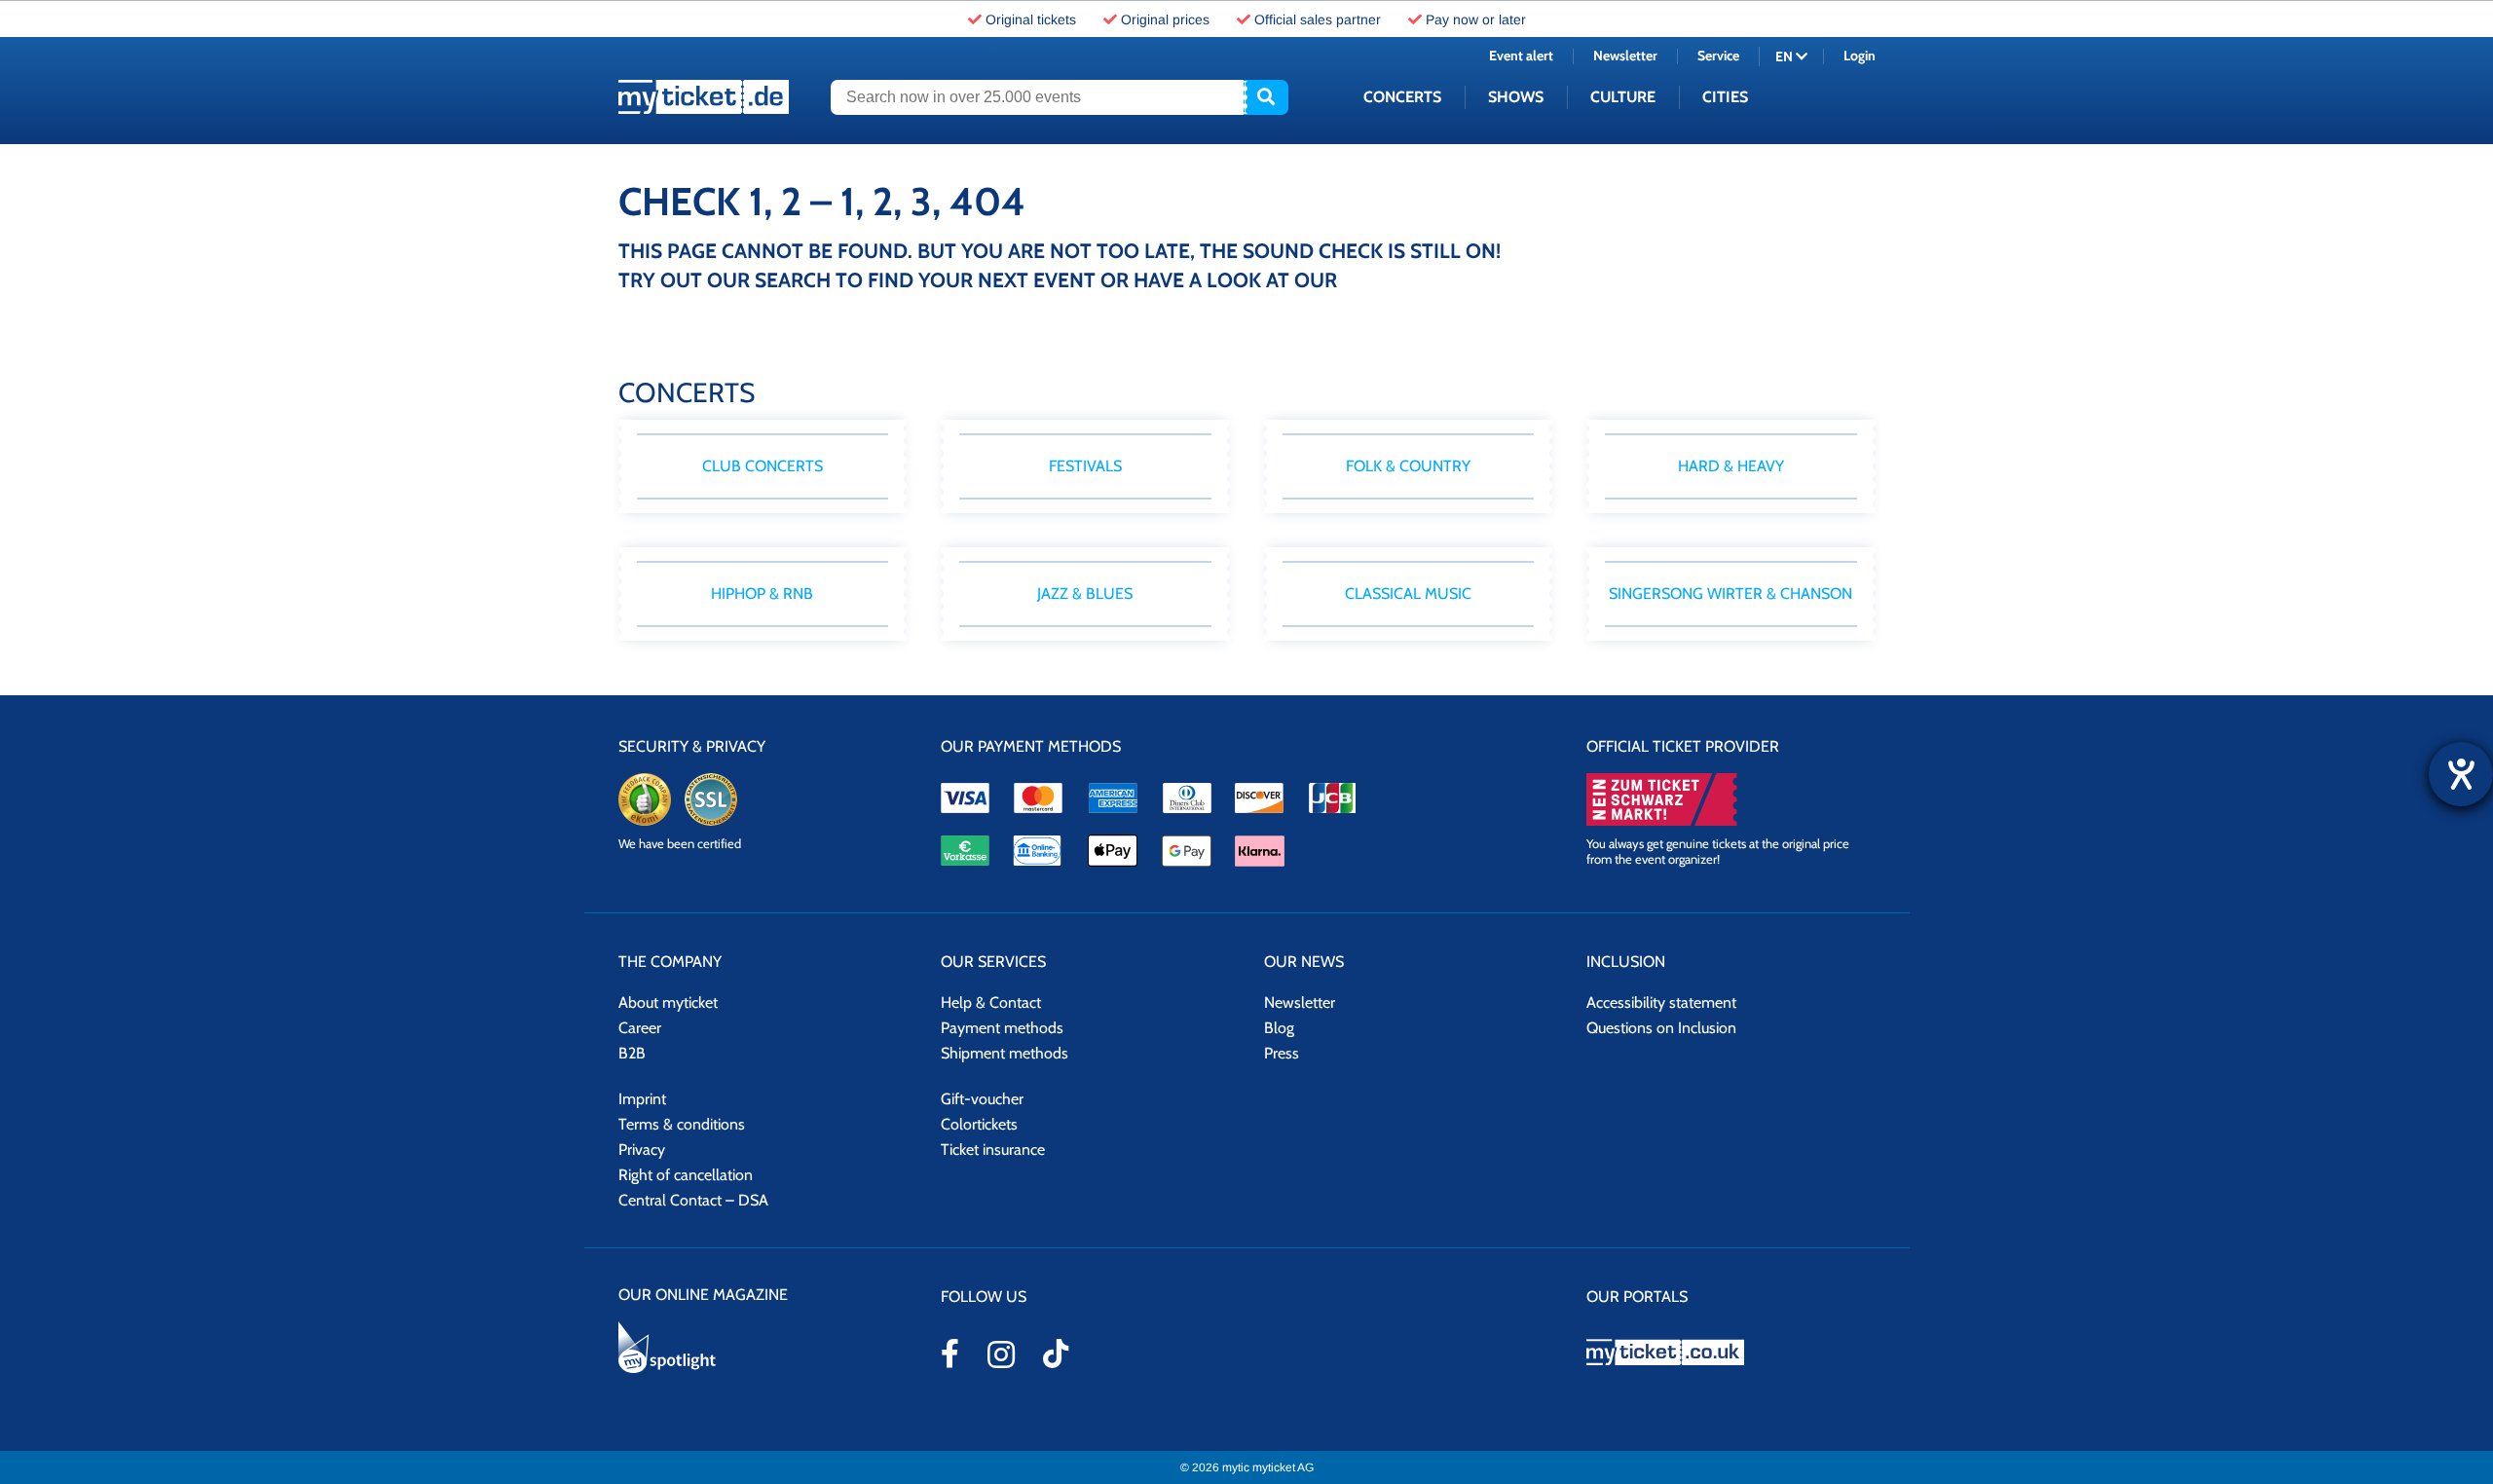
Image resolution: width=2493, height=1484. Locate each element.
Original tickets (1031, 19)
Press (1282, 1053)
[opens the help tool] (2461, 774)
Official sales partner (1318, 19)
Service (1718, 56)
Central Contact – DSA (693, 1200)
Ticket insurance (993, 1150)
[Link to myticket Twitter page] (1056, 1354)
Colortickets (979, 1124)
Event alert (1521, 56)
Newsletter (1625, 56)
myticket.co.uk (1731, 1352)
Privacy (642, 1150)
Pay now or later (1476, 19)
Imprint (642, 1099)
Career (640, 1028)
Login (1860, 56)
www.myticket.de (704, 97)
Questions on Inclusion (1661, 1028)
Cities (1725, 97)
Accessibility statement (1661, 1002)
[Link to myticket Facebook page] (950, 1354)
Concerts (1402, 97)
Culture (1623, 97)
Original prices (1165, 19)
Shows (1516, 97)
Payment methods (1002, 1028)
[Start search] (1266, 97)
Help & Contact (991, 1002)
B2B (632, 1053)
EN (1786, 56)
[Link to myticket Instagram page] (1001, 1354)
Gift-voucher (982, 1099)
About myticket (668, 1002)
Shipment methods (1005, 1053)
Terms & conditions (682, 1124)
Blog (1279, 1028)
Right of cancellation (686, 1175)
